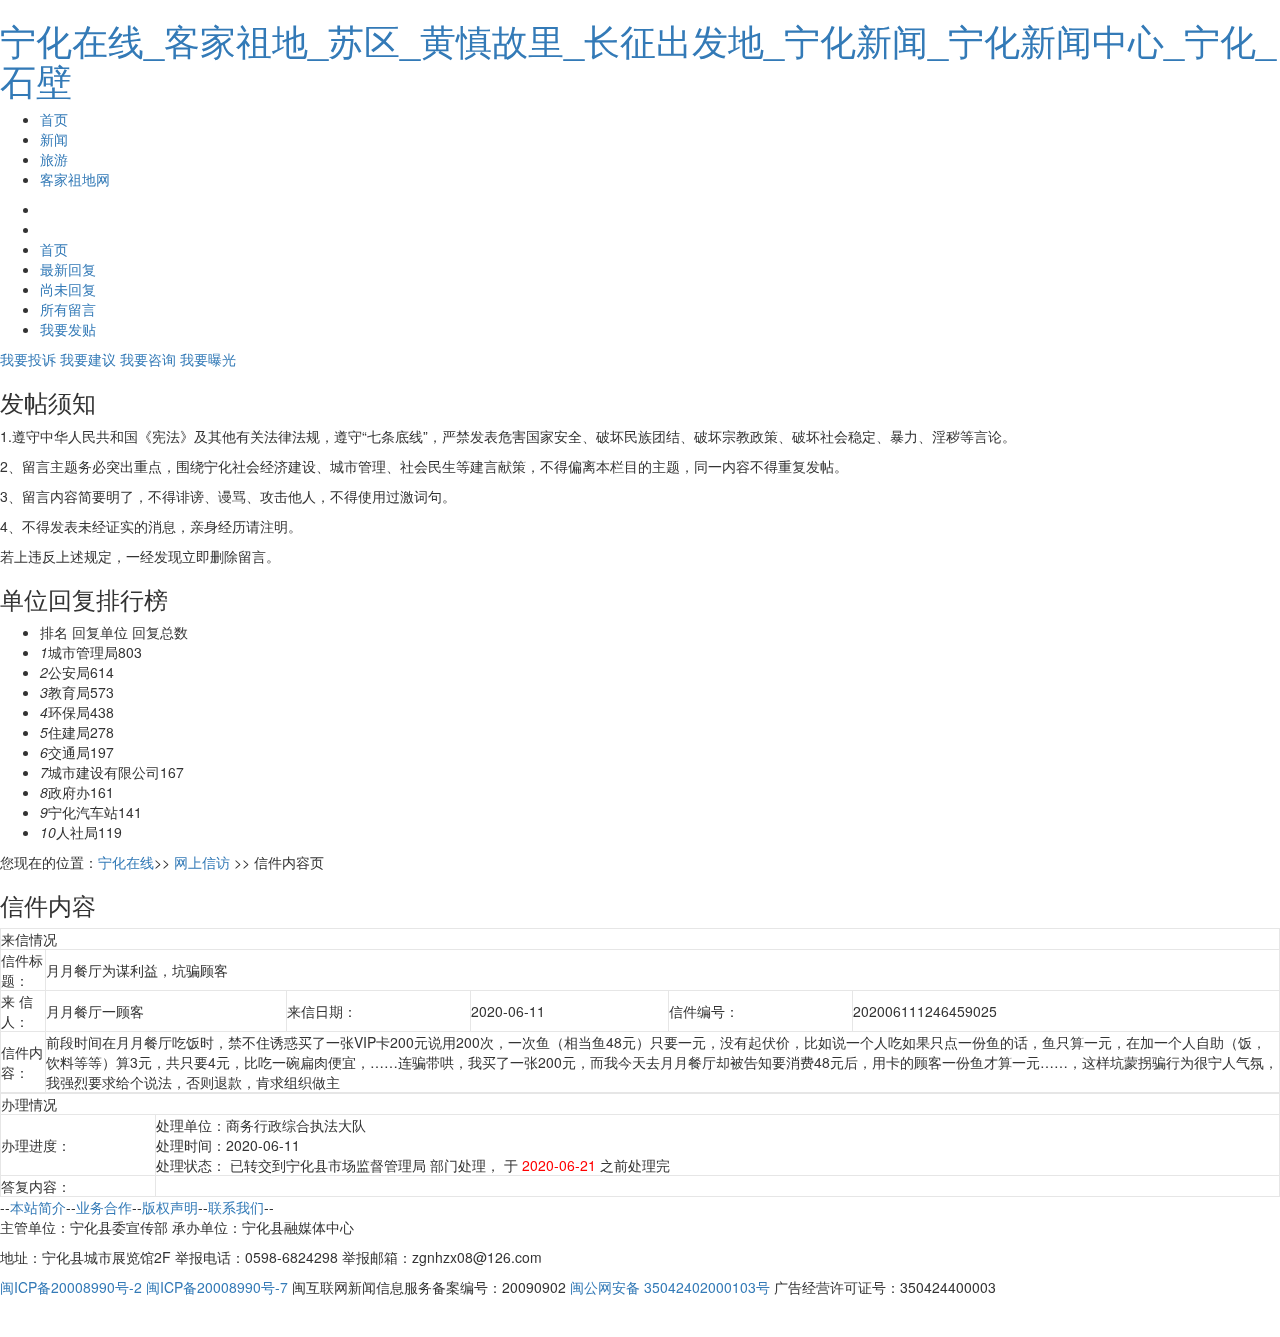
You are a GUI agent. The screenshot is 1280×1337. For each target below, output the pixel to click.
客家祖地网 (75, 179)
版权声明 (170, 1207)
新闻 (54, 139)
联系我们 (236, 1207)
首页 (54, 119)
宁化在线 (126, 862)
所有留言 (68, 309)
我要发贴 (68, 329)
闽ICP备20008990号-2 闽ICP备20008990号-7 (144, 1287)
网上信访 (202, 862)
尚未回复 (68, 289)
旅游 (54, 159)
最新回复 (68, 269)
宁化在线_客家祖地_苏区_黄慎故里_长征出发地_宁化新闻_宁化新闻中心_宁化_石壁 (638, 59)
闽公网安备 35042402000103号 (670, 1287)
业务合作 (104, 1207)
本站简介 (38, 1207)
